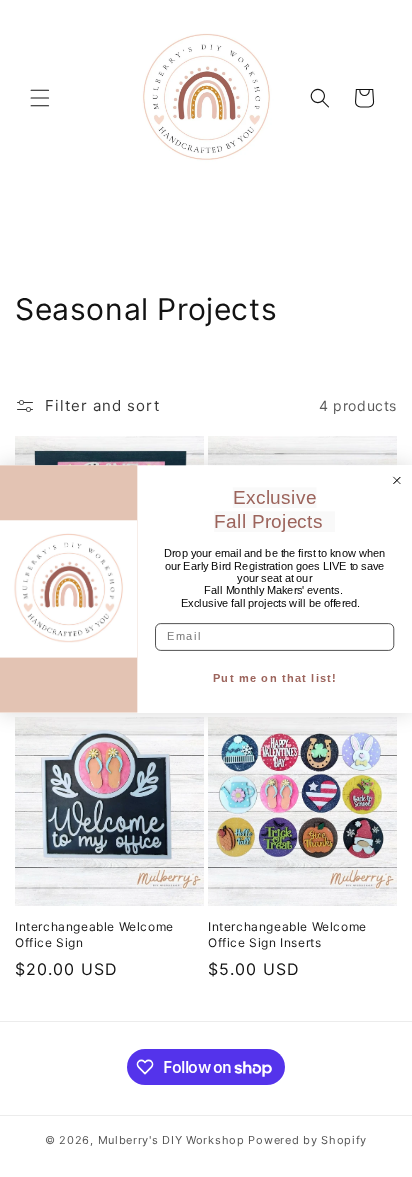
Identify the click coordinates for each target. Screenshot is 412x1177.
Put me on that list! (275, 678)
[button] (40, 98)
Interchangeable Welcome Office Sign (94, 934)
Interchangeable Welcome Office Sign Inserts (287, 934)
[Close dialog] (397, 480)
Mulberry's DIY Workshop (171, 1140)
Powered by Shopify (307, 1140)
